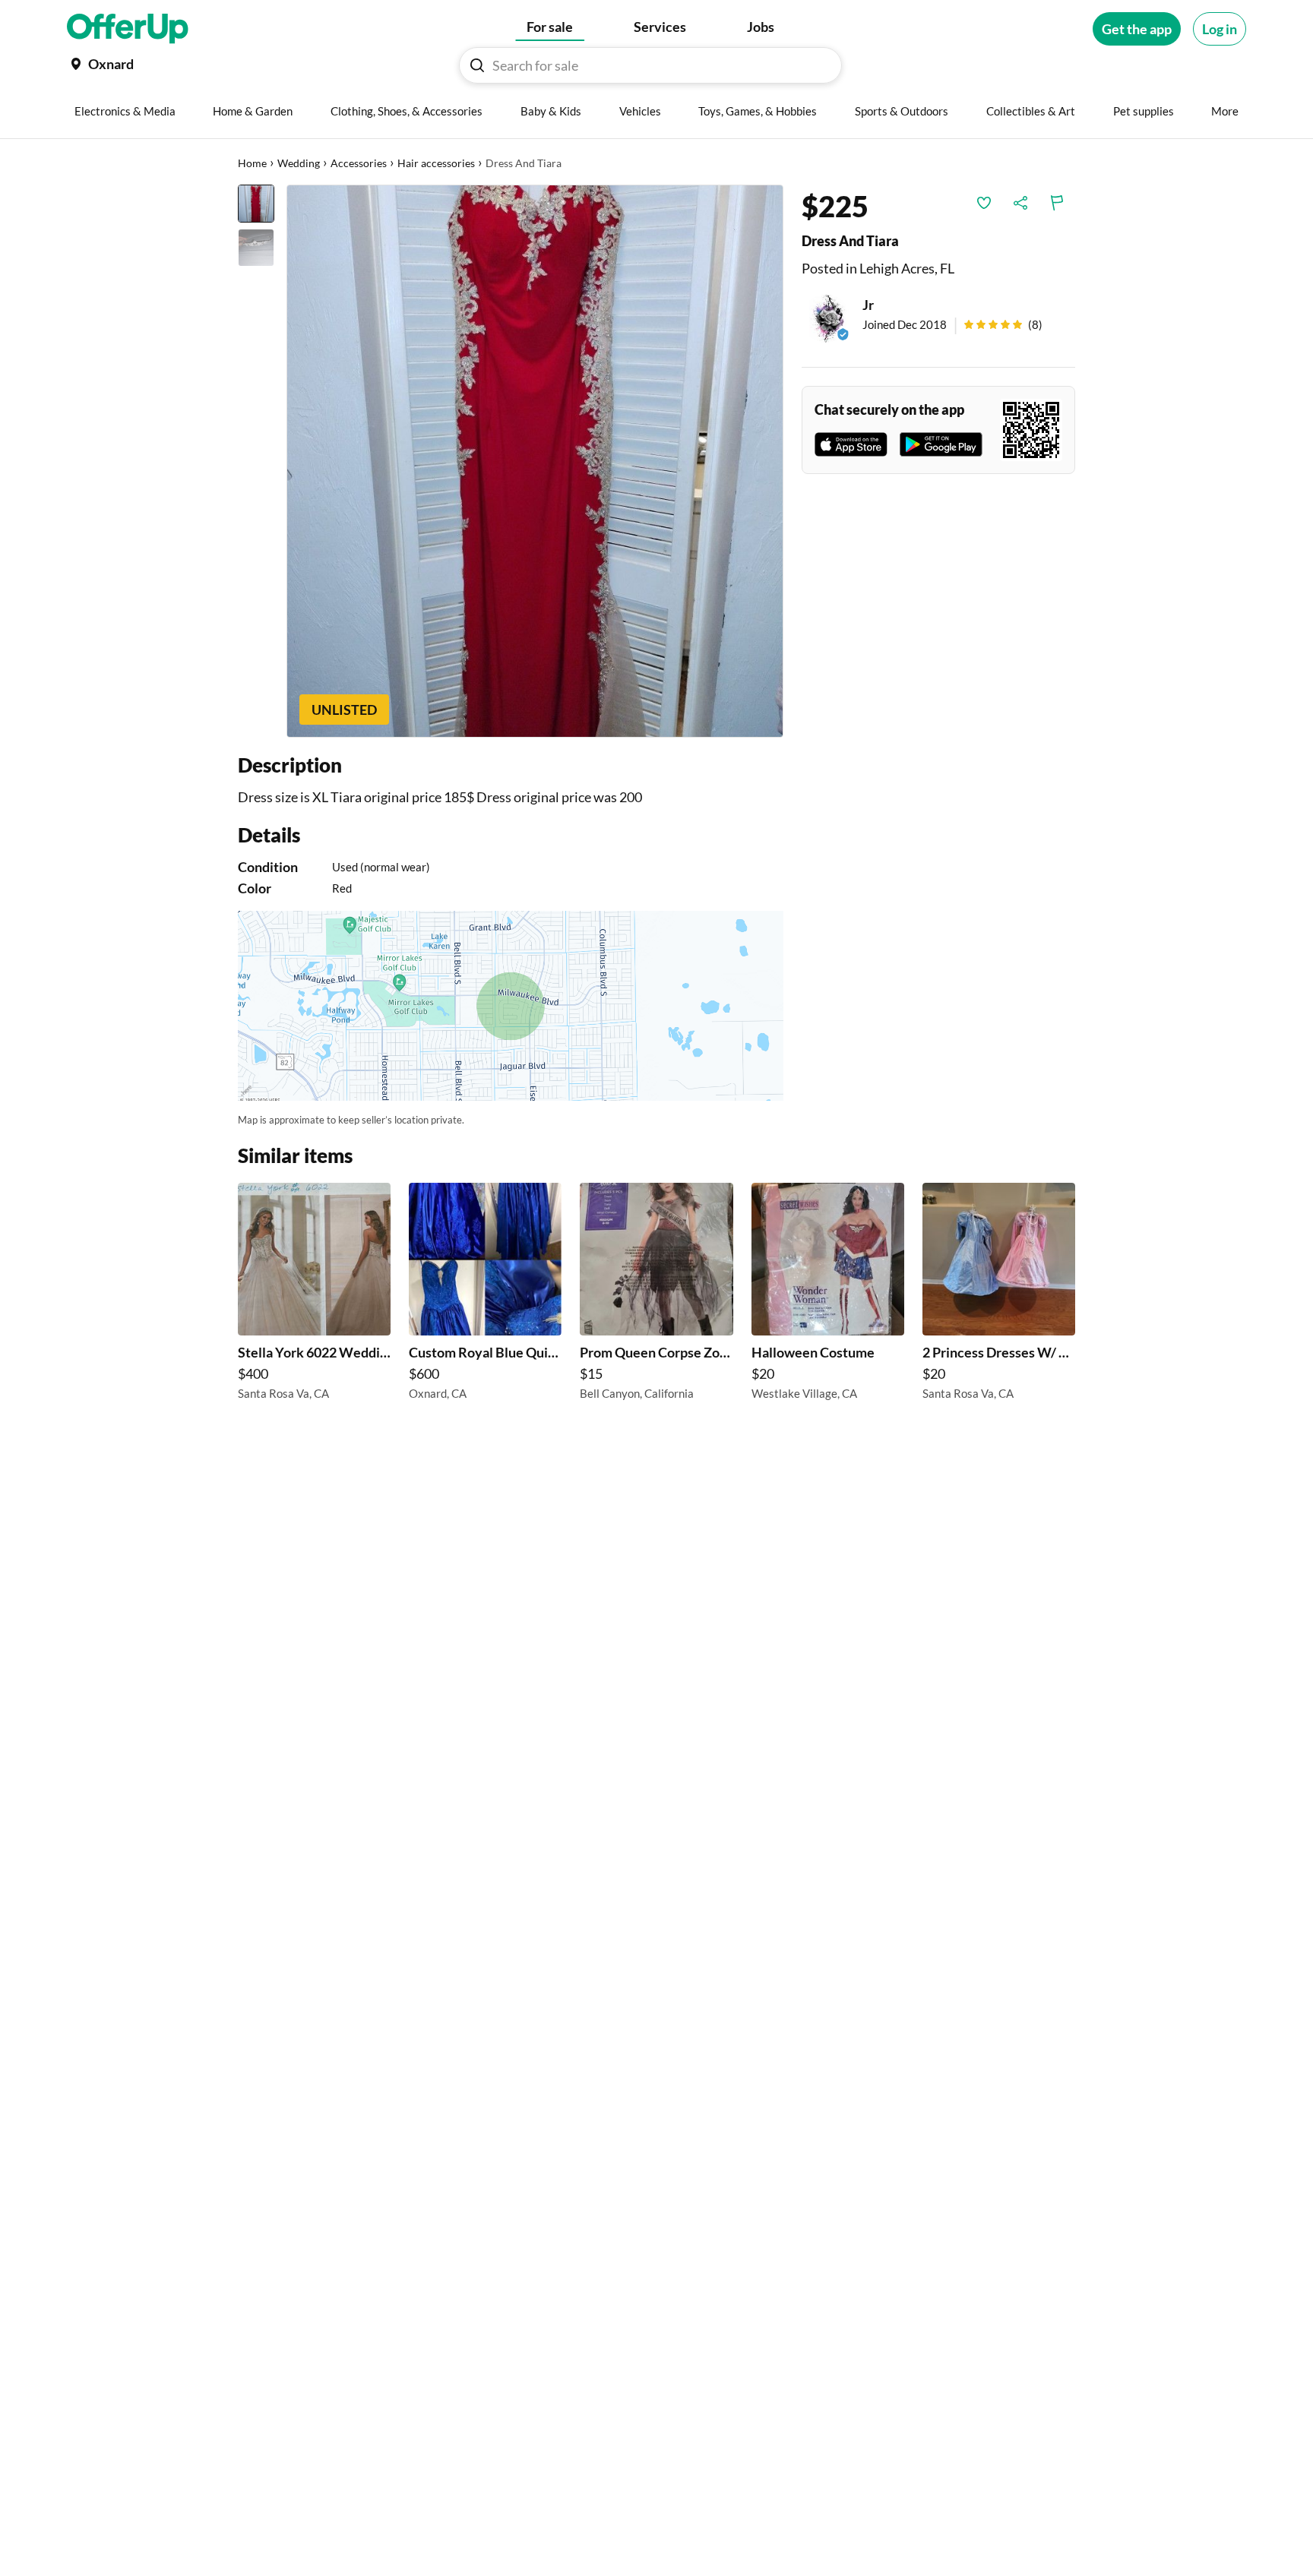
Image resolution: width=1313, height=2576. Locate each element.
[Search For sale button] (477, 65)
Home (252, 163)
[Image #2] (256, 248)
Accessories (359, 163)
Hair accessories (436, 163)
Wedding (299, 163)
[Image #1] (256, 204)
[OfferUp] (128, 29)
